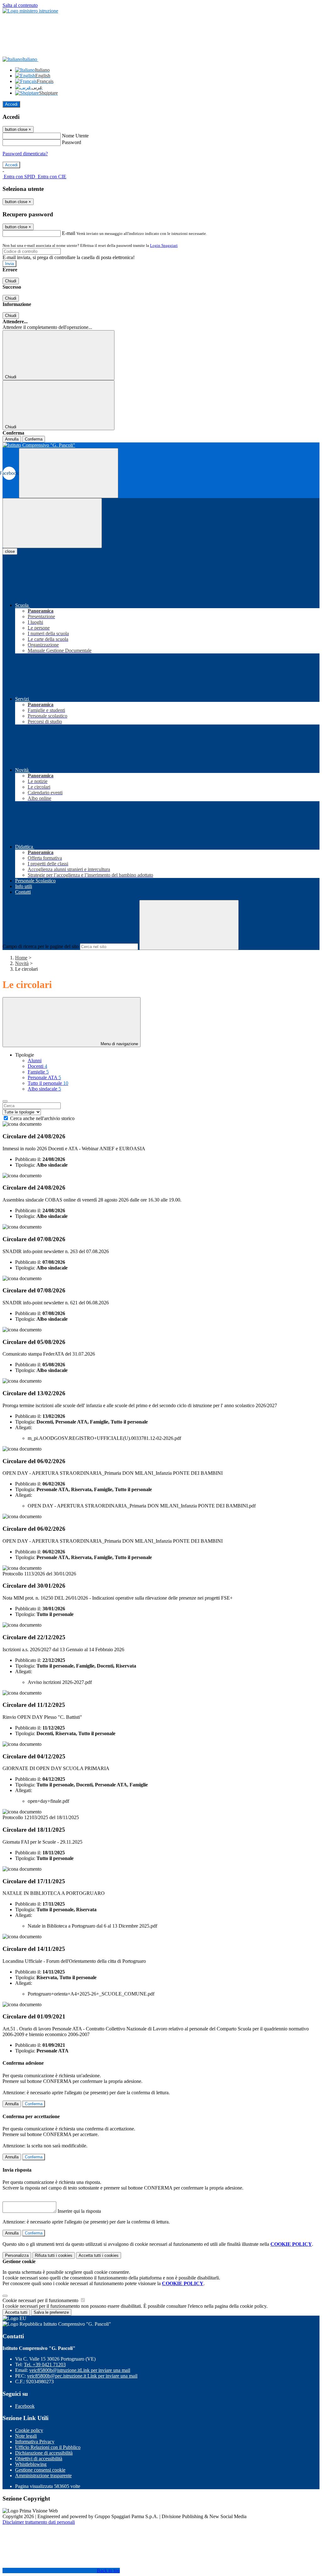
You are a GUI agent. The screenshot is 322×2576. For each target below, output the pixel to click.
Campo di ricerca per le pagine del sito (41, 946)
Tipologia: (25, 1165)
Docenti (37, 1066)
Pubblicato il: (28, 1159)
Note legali (26, 2436)
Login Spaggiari (164, 245)
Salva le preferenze (51, 2312)
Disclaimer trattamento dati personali (39, 2522)
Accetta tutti (99, 2255)
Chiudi (11, 281)
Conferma (34, 439)
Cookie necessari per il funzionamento (41, 2300)
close (10, 551)
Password (72, 142)
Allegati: (24, 1427)
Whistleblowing (31, 2464)
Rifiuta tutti (54, 2255)
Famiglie (38, 1072)
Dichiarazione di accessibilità (44, 2453)
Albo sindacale (44, 1089)
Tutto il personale (48, 1083)
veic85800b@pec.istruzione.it (82, 2376)
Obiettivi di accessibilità (39, 2459)
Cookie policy (29, 2430)
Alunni (35, 1060)
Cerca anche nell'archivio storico (42, 1118)
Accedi (11, 104)
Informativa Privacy (35, 2442)
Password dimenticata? (25, 154)
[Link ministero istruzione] (30, 11)
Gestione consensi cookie (40, 2470)
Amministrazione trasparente (43, 2476)
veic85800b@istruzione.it (80, 2370)
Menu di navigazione (119, 1044)
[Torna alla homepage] (161, 445)
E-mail (69, 233)
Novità (22, 963)
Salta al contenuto (20, 5)
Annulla (12, 439)
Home (21, 958)
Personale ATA (44, 1077)
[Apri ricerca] (69, 473)
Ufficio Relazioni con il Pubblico (48, 2447)
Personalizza (17, 2255)
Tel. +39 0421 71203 (45, 2365)
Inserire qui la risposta (79, 2211)
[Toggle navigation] (52, 523)
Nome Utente (75, 136)
